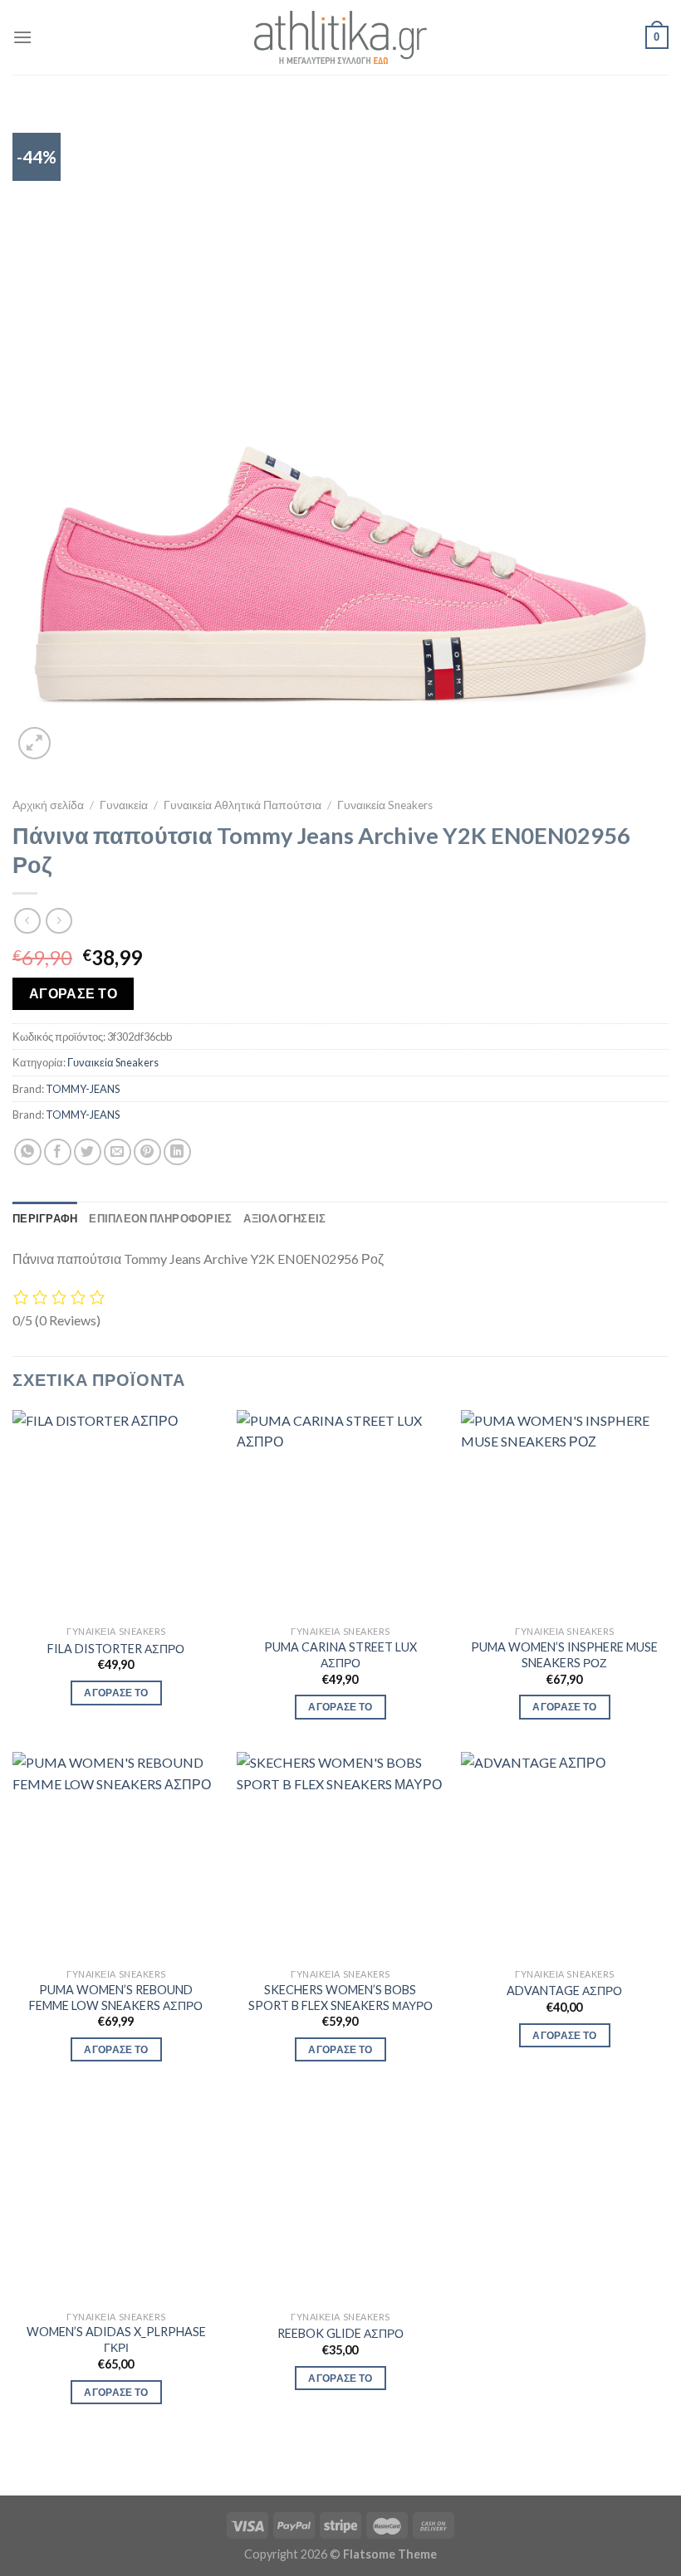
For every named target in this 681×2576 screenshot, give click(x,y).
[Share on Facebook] (58, 1152)
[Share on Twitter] (88, 1152)
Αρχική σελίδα (48, 805)
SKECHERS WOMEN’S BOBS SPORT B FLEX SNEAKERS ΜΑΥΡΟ (340, 1998)
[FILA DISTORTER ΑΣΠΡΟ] (116, 1514)
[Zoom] (34, 743)
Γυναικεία (124, 805)
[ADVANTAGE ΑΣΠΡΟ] (565, 1856)
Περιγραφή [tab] (45, 1218)
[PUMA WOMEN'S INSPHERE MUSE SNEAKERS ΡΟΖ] (565, 1514)
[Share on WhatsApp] (28, 1152)
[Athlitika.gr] (340, 37)
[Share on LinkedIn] (177, 1152)
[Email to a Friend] (118, 1152)
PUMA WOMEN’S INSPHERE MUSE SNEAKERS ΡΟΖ (564, 1655)
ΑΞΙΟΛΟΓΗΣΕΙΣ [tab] (284, 1218)
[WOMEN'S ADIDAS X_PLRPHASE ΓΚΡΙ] (116, 2198)
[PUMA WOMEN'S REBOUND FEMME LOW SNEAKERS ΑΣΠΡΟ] (116, 1856)
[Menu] (22, 37)
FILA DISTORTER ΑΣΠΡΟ (116, 1649)
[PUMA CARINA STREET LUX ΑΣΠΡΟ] (340, 1514)
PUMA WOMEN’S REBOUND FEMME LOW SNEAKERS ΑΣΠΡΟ (116, 1998)
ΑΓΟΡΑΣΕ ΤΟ (73, 993)
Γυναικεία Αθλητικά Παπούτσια (243, 805)
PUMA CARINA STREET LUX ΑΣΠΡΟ (340, 1655)
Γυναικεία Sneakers (385, 805)
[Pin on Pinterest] (147, 1152)
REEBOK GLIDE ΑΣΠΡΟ (340, 2333)
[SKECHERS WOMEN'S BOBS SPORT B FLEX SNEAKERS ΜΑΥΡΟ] (340, 1856)
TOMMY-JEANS (83, 1089)
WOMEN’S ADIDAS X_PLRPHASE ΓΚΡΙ (116, 2339)
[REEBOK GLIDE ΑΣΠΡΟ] (340, 2198)
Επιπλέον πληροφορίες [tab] (160, 1218)
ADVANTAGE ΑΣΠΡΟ (564, 1991)
